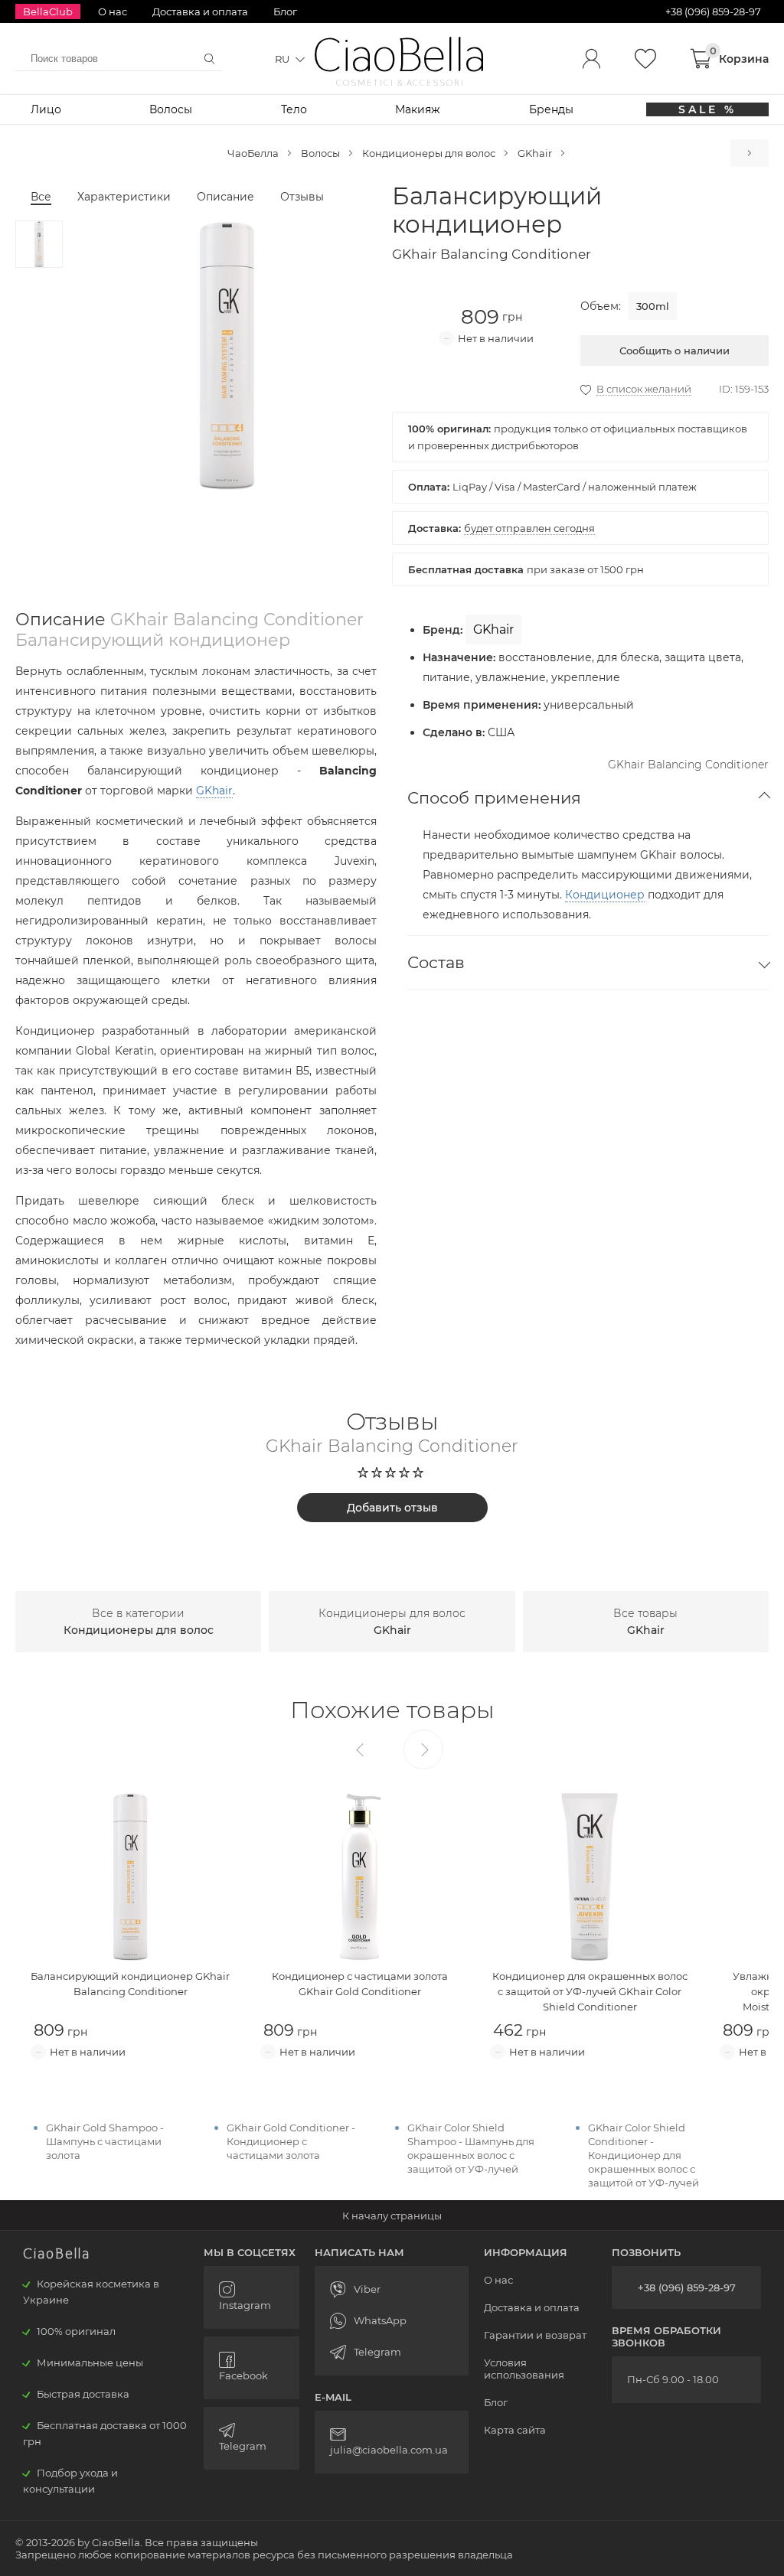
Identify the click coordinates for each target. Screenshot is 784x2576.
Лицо (46, 109)
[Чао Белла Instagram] (252, 2297)
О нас (113, 11)
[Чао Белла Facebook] (252, 2368)
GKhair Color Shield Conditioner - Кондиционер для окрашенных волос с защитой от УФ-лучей (644, 2155)
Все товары (645, 1622)
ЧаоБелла (253, 153)
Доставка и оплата (200, 11)
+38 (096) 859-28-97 (687, 2287)
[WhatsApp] (392, 2321)
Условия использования (524, 2369)
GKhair (535, 153)
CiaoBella (399, 55)
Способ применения (494, 798)
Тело (294, 109)
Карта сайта (515, 2430)
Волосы (171, 109)
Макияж (418, 109)
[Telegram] (392, 2352)
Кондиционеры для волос (429, 153)
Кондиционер (605, 895)
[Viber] (392, 2289)
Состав (436, 962)
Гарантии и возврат (535, 2335)
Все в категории (139, 1622)
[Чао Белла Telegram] (252, 2438)
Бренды (551, 109)
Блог (285, 11)
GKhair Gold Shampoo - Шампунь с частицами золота (105, 2141)
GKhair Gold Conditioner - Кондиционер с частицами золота (291, 2141)
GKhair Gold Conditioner (750, 153)
